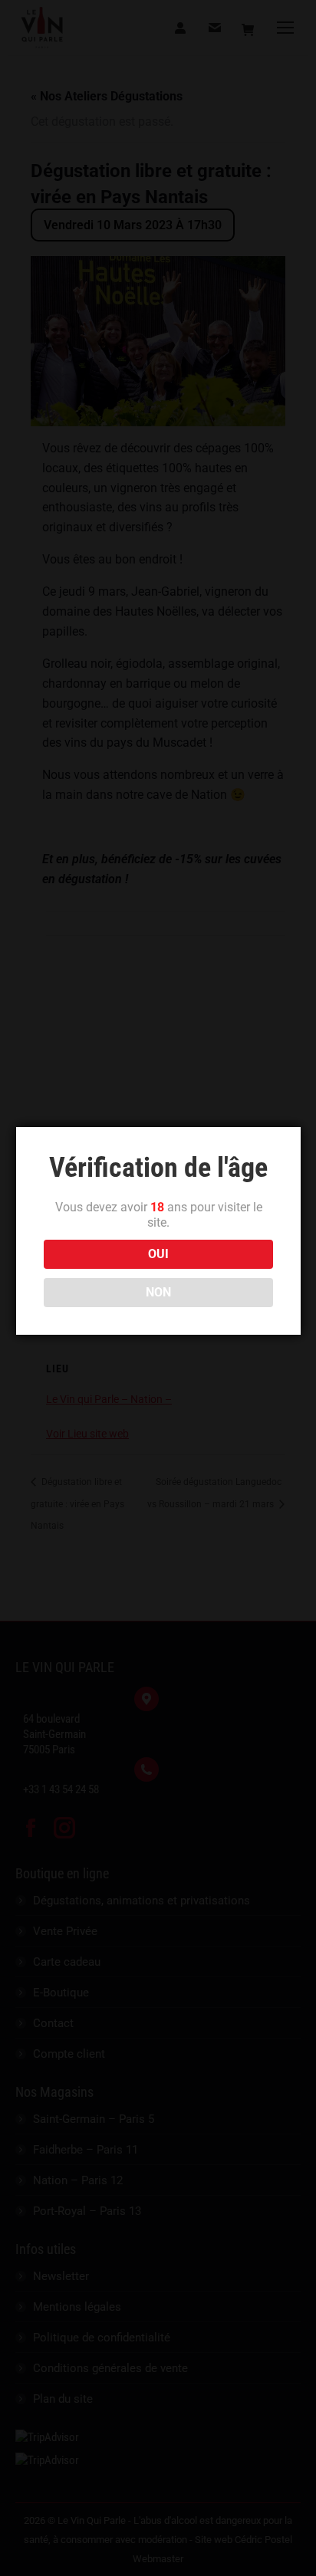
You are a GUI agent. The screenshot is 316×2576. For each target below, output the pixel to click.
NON (158, 1292)
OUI (158, 1254)
